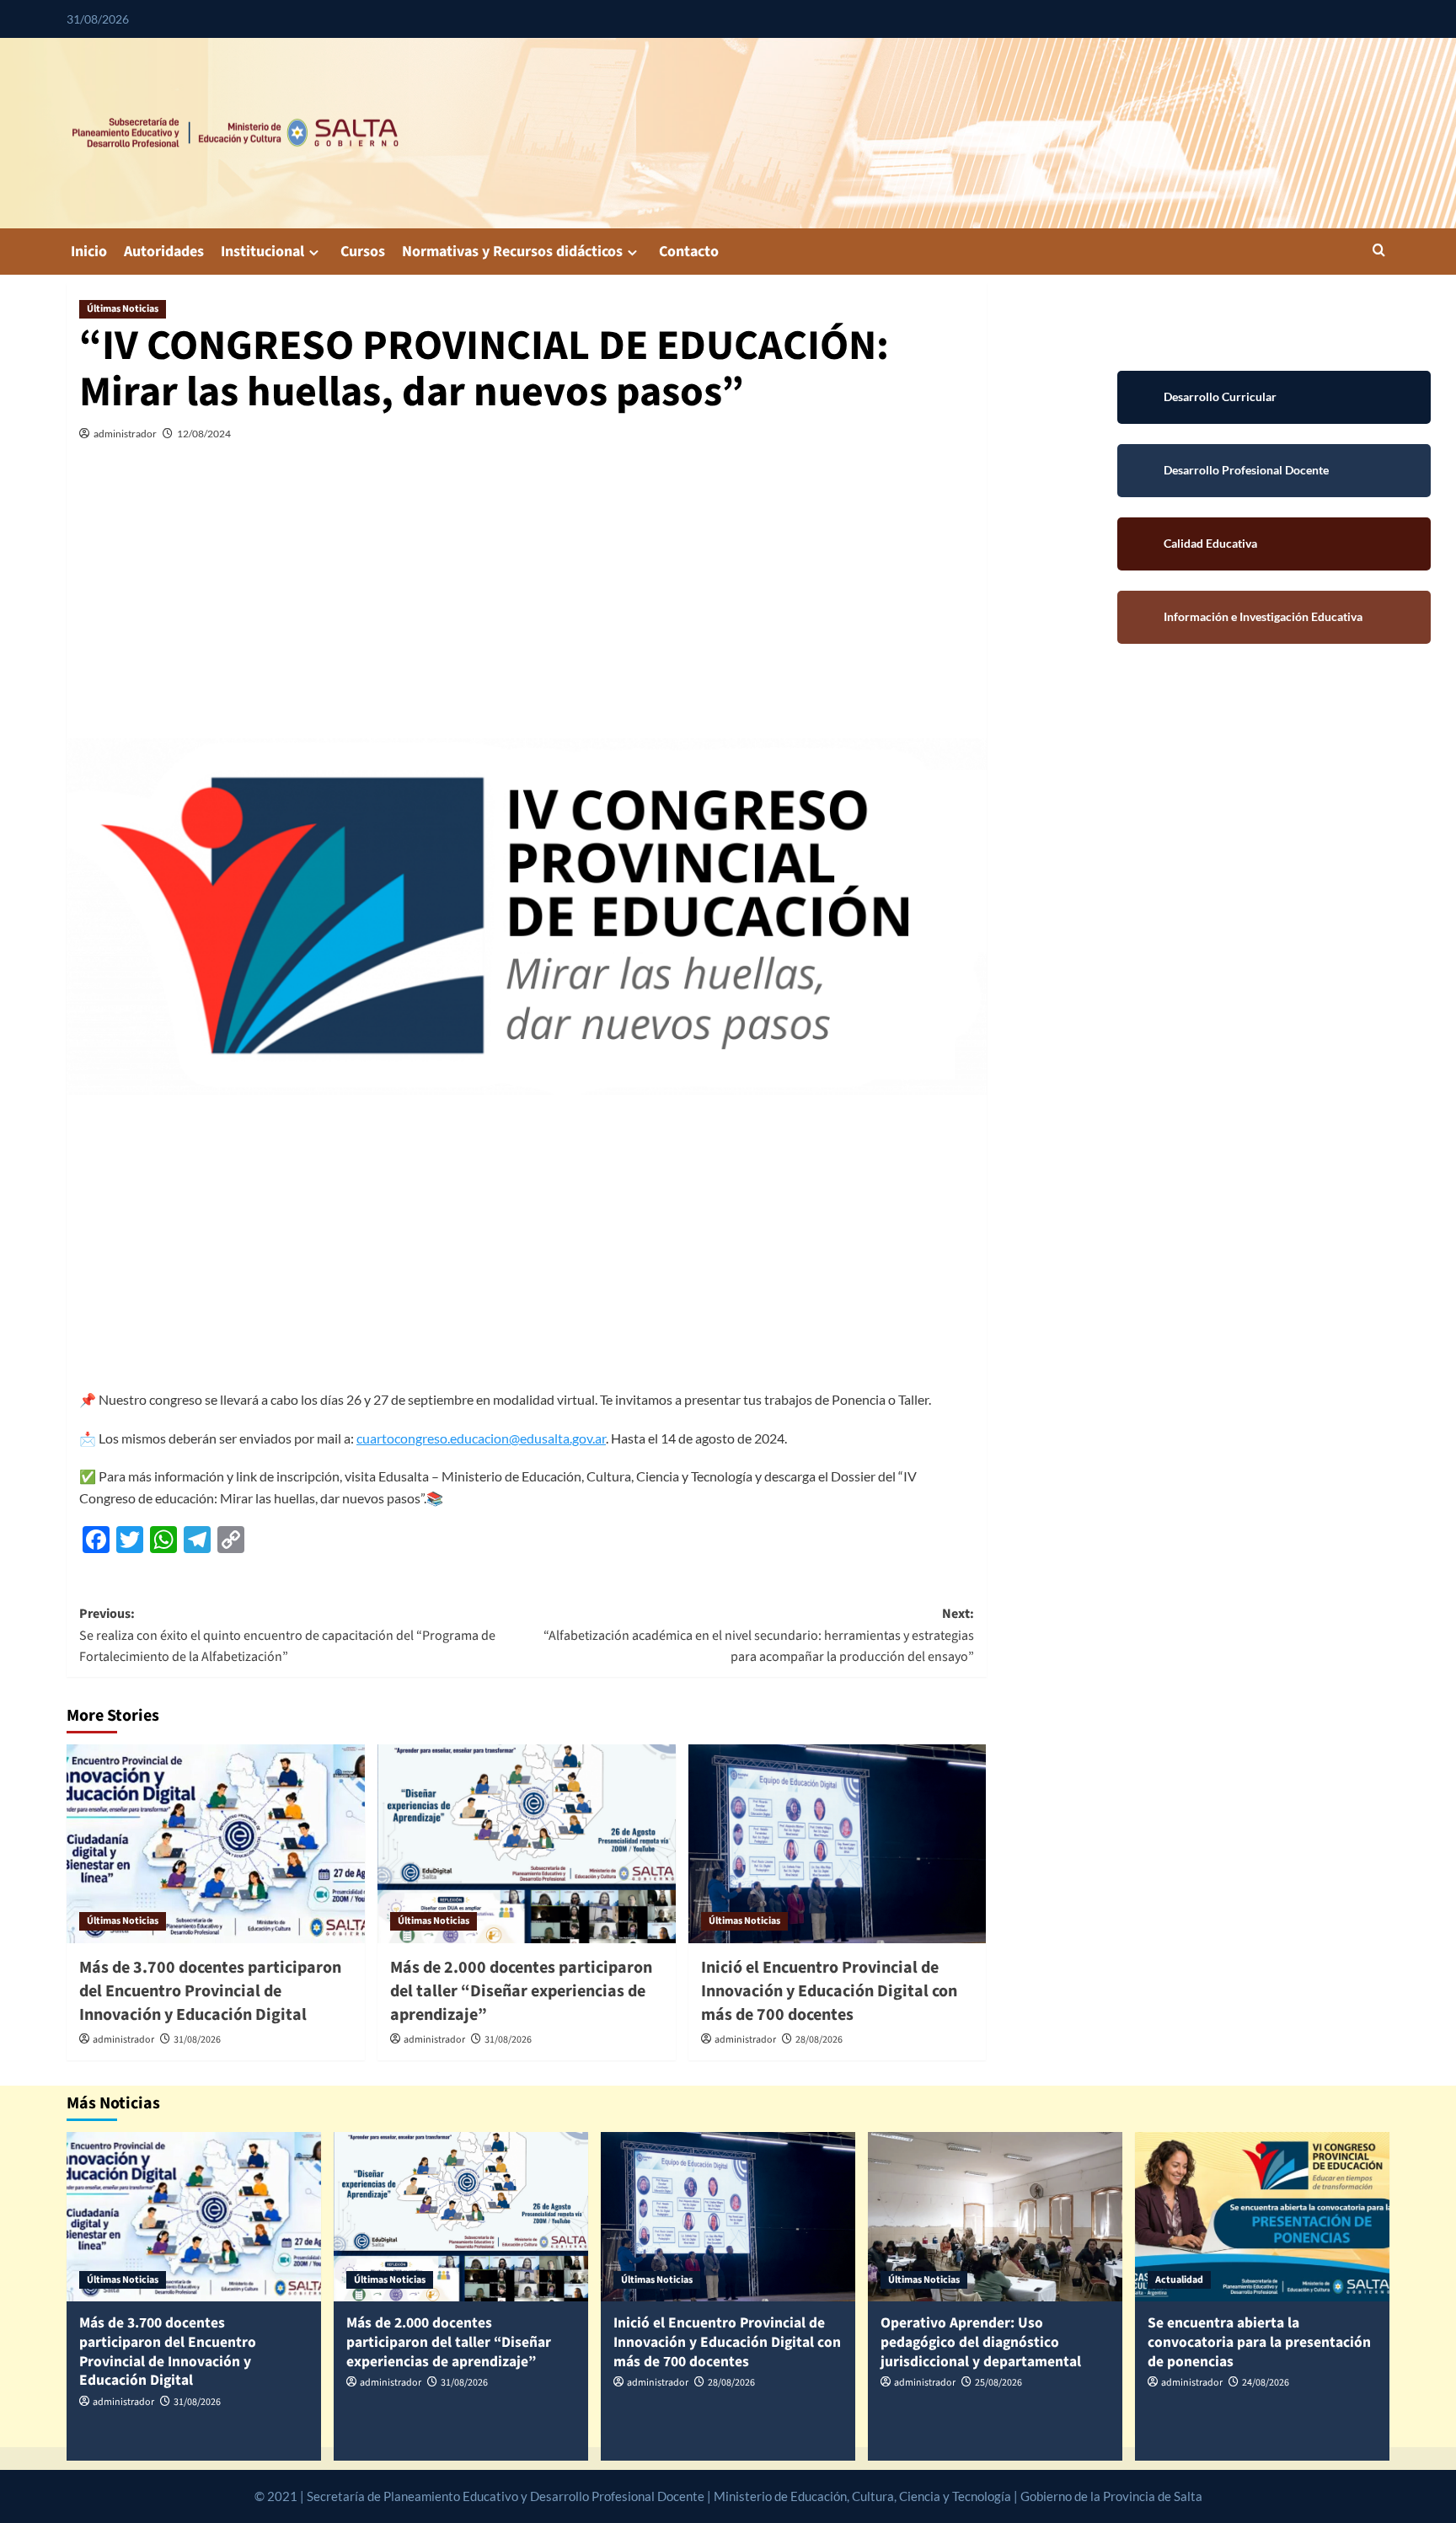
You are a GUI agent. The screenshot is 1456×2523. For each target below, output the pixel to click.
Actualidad (1179, 2280)
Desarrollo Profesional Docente (1274, 471)
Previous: (287, 1635)
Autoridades (164, 252)
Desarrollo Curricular (1274, 397)
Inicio (89, 252)
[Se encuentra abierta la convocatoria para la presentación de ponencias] (1262, 2217)
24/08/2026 (1266, 2383)
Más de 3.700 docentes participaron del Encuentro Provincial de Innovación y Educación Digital (210, 1991)
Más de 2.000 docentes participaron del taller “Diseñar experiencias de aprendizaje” (521, 1991)
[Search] (1379, 252)
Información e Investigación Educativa (1274, 617)
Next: (759, 1635)
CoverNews (1167, 2496)
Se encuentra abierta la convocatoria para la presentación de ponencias (1259, 2342)
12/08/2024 (204, 434)
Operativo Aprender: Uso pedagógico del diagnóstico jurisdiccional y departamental (981, 2342)
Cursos (363, 252)
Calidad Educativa (1274, 544)
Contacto (689, 252)
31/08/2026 (197, 2040)
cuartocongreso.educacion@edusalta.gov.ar (481, 1438)
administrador (125, 434)
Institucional (262, 252)
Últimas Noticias (123, 309)
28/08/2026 (819, 2040)
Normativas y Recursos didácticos (512, 252)
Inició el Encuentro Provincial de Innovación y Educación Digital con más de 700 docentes (829, 1991)
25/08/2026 (998, 2383)
